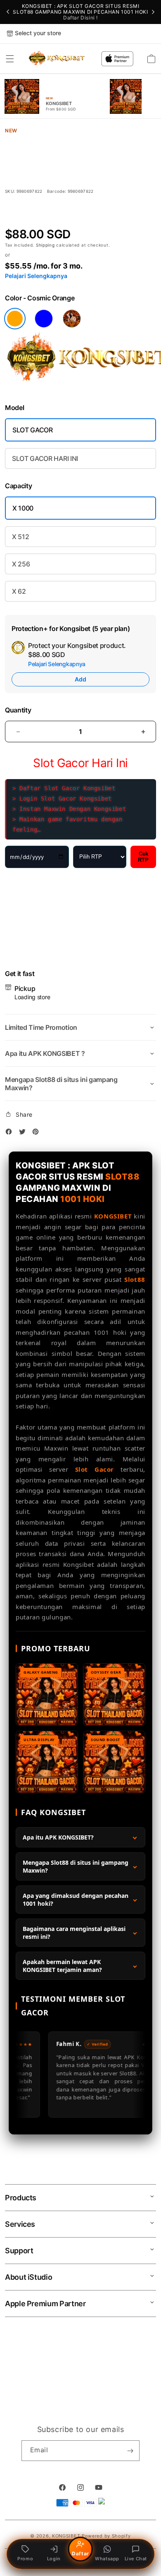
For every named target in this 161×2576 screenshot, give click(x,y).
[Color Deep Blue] (44, 319)
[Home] (57, 59)
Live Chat (136, 2559)
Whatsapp (107, 2559)
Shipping (46, 245)
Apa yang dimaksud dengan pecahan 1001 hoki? (76, 1900)
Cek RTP (143, 857)
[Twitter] (24, 1133)
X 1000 (23, 508)
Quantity (18, 710)
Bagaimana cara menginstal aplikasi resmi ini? (74, 1933)
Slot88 (135, 1279)
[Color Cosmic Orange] (15, 319)
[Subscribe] (130, 2451)
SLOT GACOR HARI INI (45, 458)
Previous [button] (8, 12)
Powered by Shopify (106, 2536)
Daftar (80, 2553)
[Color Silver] (72, 319)
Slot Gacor (95, 1469)
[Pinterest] (38, 1133)
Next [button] (153, 12)
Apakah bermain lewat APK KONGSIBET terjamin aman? (62, 1966)
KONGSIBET (113, 1216)
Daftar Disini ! (80, 18)
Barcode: (57, 191)
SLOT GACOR (33, 430)
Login (54, 2559)
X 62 (19, 591)
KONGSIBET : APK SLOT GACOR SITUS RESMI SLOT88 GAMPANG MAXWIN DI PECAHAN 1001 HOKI (80, 12)
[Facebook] (11, 1133)
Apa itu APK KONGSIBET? (58, 1837)
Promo (25, 2559)
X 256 (21, 564)
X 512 (20, 537)
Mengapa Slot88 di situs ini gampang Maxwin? (76, 1866)
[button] (10, 59)
